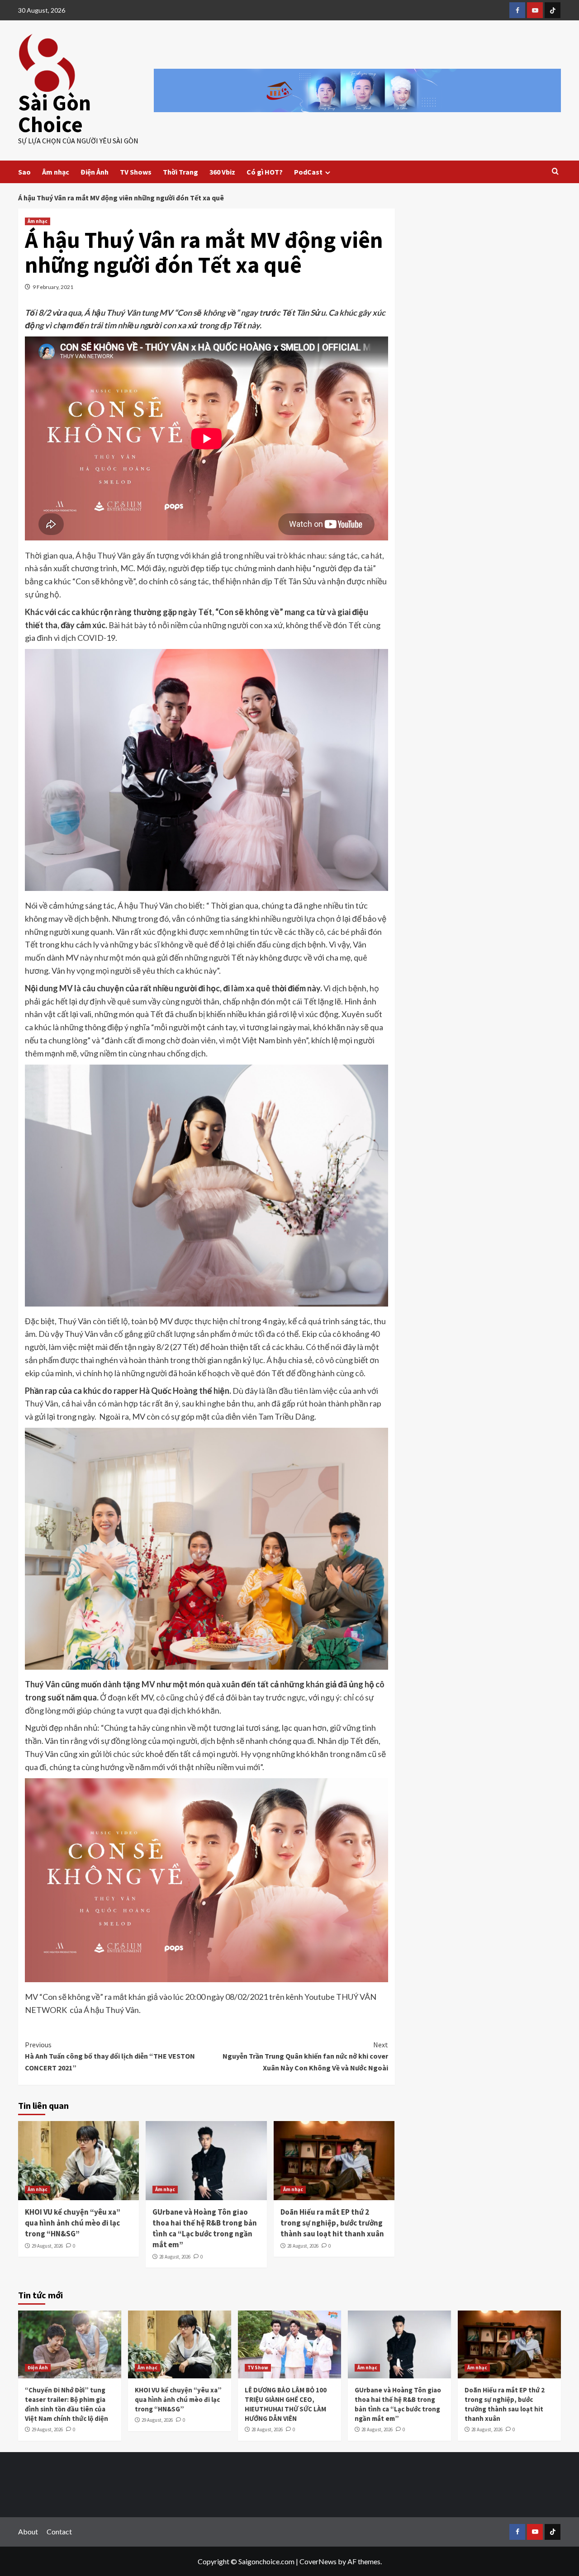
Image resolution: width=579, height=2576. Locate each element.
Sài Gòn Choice (55, 114)
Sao (24, 172)
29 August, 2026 (47, 2246)
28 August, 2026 (175, 2257)
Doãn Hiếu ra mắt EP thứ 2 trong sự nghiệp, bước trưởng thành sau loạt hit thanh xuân (332, 2223)
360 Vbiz (222, 172)
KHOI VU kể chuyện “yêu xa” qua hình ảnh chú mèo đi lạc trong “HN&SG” (73, 2223)
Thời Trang (180, 172)
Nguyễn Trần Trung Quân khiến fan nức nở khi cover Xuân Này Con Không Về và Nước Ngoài (305, 2056)
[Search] (555, 172)
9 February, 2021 (53, 287)
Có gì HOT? (265, 172)
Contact (59, 2531)
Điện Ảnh (95, 172)
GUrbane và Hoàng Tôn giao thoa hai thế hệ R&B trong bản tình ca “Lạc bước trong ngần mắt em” (205, 2228)
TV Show (258, 2368)
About (28, 2531)
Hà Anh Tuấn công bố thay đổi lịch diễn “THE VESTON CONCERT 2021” (110, 2056)
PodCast (308, 172)
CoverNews (318, 2561)
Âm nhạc (56, 172)
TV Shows (136, 172)
